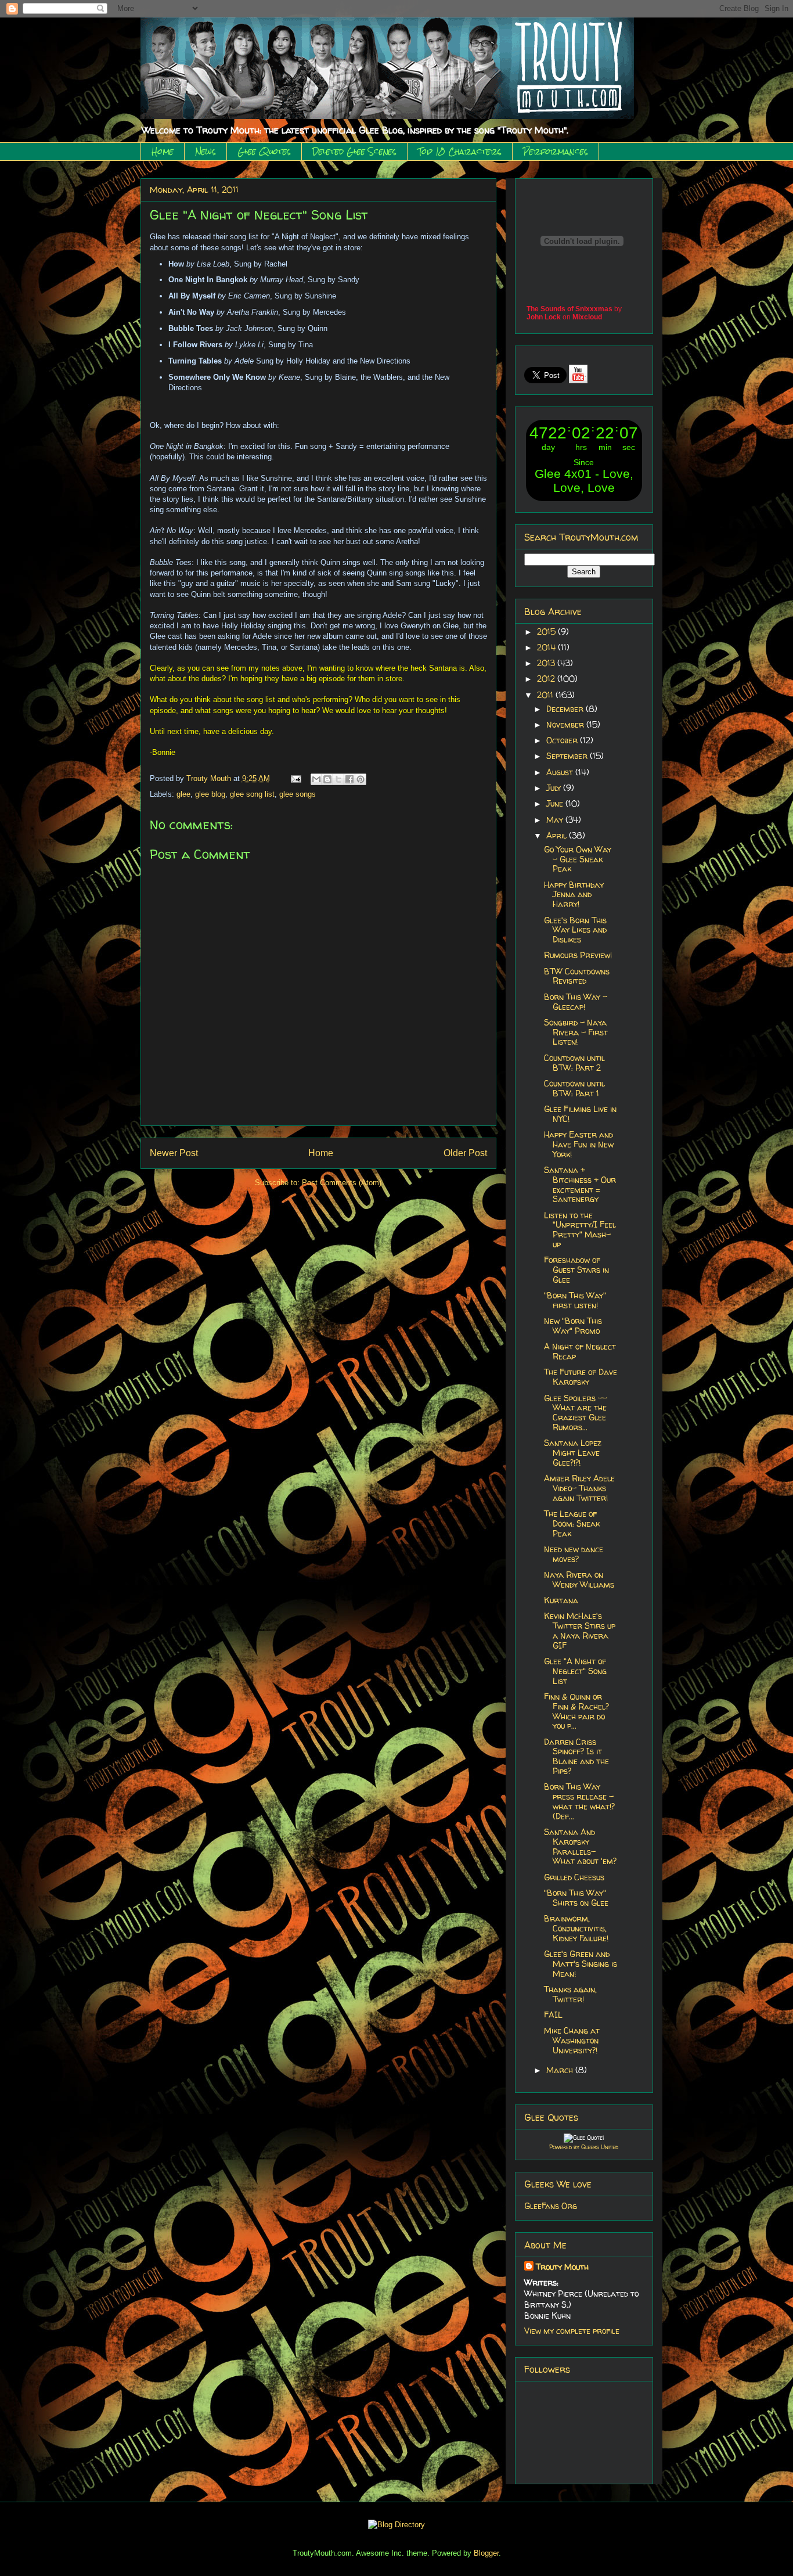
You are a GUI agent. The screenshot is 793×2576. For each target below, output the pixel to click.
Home (163, 152)
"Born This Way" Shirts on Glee (576, 1898)
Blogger (486, 2553)
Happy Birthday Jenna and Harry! (574, 895)
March (561, 2070)
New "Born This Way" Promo (573, 1326)
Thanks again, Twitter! (570, 1994)
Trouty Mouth (210, 778)
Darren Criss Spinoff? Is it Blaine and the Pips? (576, 1756)
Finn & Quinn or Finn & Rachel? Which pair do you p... (576, 1711)
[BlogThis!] (327, 779)
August (561, 772)
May (556, 820)
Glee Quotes (264, 152)
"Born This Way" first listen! (575, 1300)
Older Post (465, 1153)
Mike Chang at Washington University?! (572, 2040)
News (206, 152)
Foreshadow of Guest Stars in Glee (576, 1270)
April (558, 835)
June (556, 803)
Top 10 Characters (460, 152)
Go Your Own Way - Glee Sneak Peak (578, 859)
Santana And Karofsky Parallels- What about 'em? (580, 1846)
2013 (547, 663)
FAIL (553, 2015)
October (563, 740)
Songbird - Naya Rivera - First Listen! (576, 1032)
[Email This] (316, 779)
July (555, 788)
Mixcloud (587, 317)
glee (183, 794)
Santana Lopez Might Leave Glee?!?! (573, 1453)
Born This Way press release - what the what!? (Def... (579, 1801)
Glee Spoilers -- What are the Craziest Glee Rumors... (576, 1413)
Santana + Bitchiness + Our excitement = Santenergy (580, 1184)
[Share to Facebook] (349, 779)
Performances (556, 152)
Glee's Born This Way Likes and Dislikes (575, 930)
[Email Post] (296, 778)
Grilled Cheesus (574, 1877)
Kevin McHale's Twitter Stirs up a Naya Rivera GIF (580, 1630)
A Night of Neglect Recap (580, 1351)
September (568, 756)
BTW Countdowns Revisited (577, 976)
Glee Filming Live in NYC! (580, 1114)
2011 (546, 695)
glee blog (210, 794)
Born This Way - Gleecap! (576, 1002)
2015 (547, 632)
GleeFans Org (551, 2206)
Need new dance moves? (574, 1554)
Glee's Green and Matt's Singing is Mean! (581, 1964)
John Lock (544, 317)
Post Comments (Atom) (342, 1183)
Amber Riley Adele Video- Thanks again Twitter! (579, 1488)
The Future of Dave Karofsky (581, 1377)
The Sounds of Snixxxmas (569, 309)
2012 (547, 679)
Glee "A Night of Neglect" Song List (575, 1671)
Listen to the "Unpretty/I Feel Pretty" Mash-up (580, 1230)
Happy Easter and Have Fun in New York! (579, 1144)
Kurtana (561, 1600)
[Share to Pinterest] (361, 779)
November (566, 724)
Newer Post (174, 1153)
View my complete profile (572, 2331)
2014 (547, 647)
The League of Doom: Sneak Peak (572, 1523)
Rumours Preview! (578, 955)
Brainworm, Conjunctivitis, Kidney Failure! (576, 1928)
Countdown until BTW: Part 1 (574, 1088)
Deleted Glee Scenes (354, 152)
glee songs (298, 794)
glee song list (252, 794)
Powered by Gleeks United (584, 2147)
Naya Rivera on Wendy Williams (579, 1580)
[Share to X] (338, 779)
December (566, 709)
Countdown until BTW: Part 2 (574, 1063)
